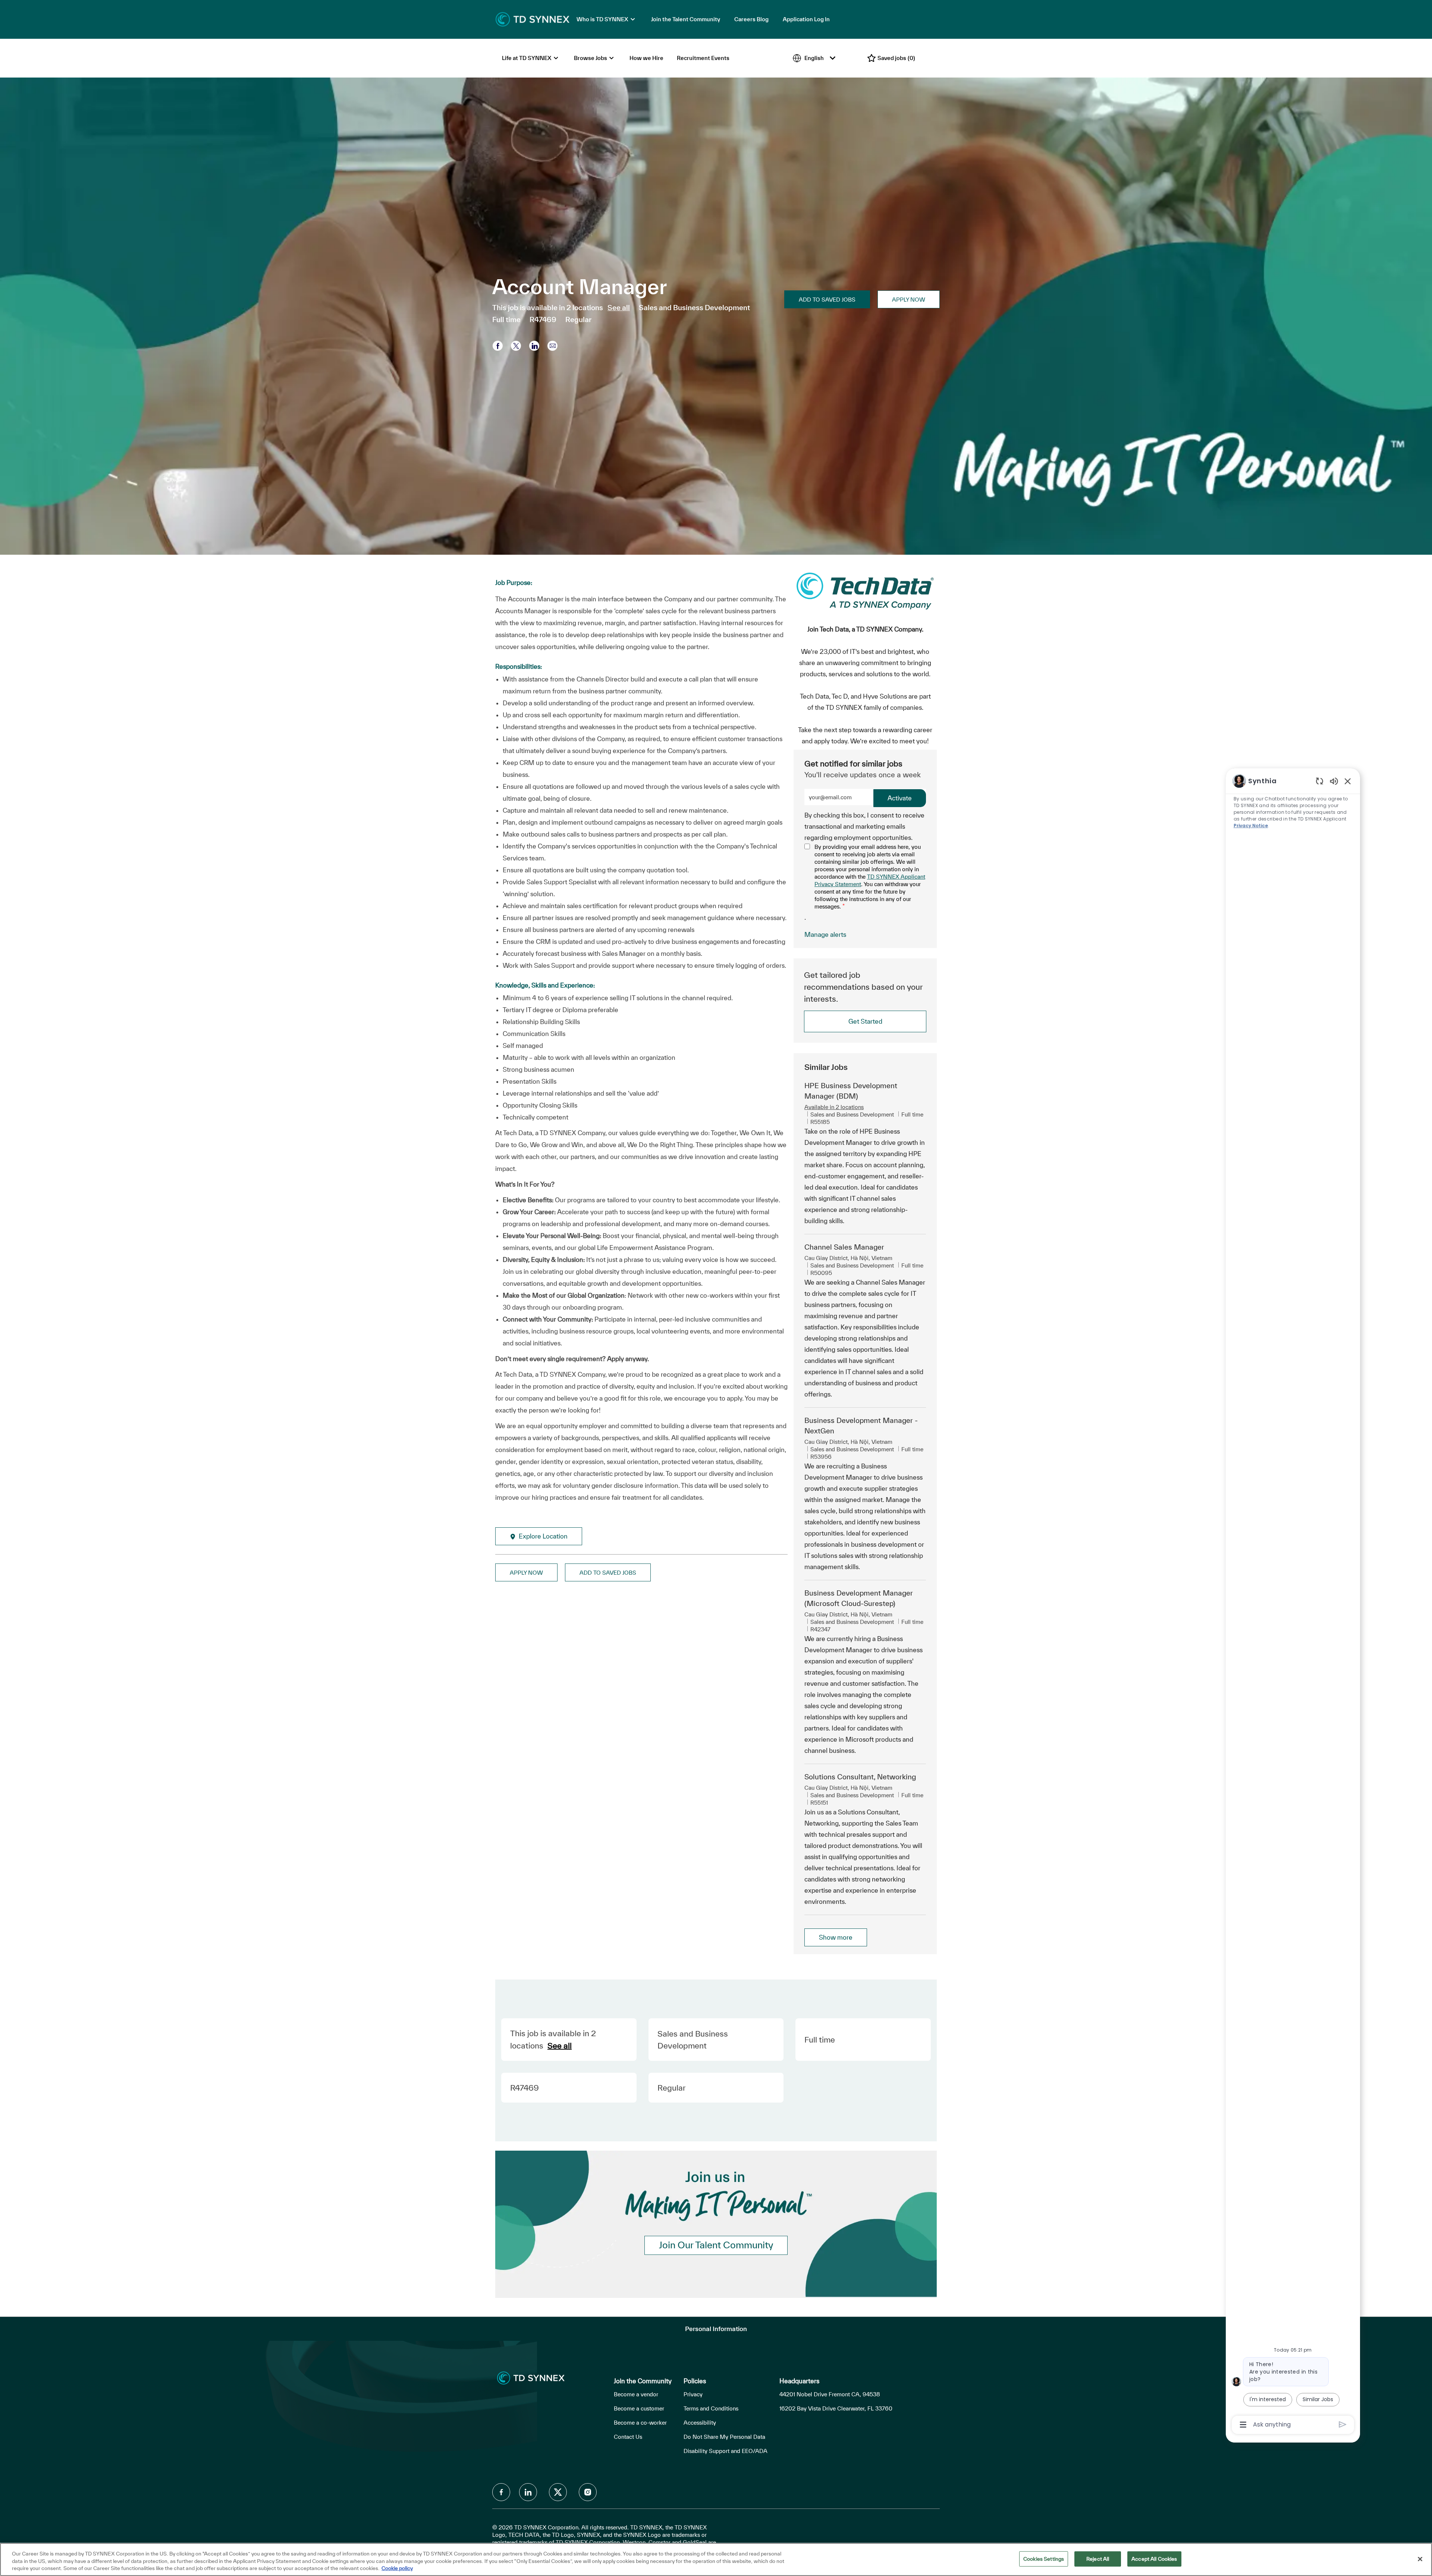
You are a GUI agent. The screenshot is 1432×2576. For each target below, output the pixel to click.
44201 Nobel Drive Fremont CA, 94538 (830, 2394)
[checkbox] (827, 299)
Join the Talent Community (686, 19)
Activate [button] (900, 798)
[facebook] (501, 2492)
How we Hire (646, 58)
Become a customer (639, 2408)
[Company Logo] (533, 19)
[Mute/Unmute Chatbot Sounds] (1334, 781)
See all (619, 308)
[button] (909, 299)
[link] (825, 934)
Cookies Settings (1044, 2558)
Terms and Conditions (711, 2408)
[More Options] (1243, 2425)
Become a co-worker (640, 2423)
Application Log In (806, 19)
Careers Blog (751, 19)
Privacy (693, 2394)
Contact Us (628, 2437)
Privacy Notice (1251, 826)
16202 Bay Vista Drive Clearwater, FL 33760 (836, 2408)
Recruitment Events (703, 58)
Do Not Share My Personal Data (724, 2437)
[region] (1293, 1602)
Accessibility (700, 2423)
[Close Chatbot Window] (1348, 781)
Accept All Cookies (1154, 2558)
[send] (1343, 2424)
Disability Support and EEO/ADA (726, 2451)
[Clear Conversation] (1320, 781)
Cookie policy (397, 2568)
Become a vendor (636, 2394)
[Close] (1420, 2559)
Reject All (1098, 2558)
